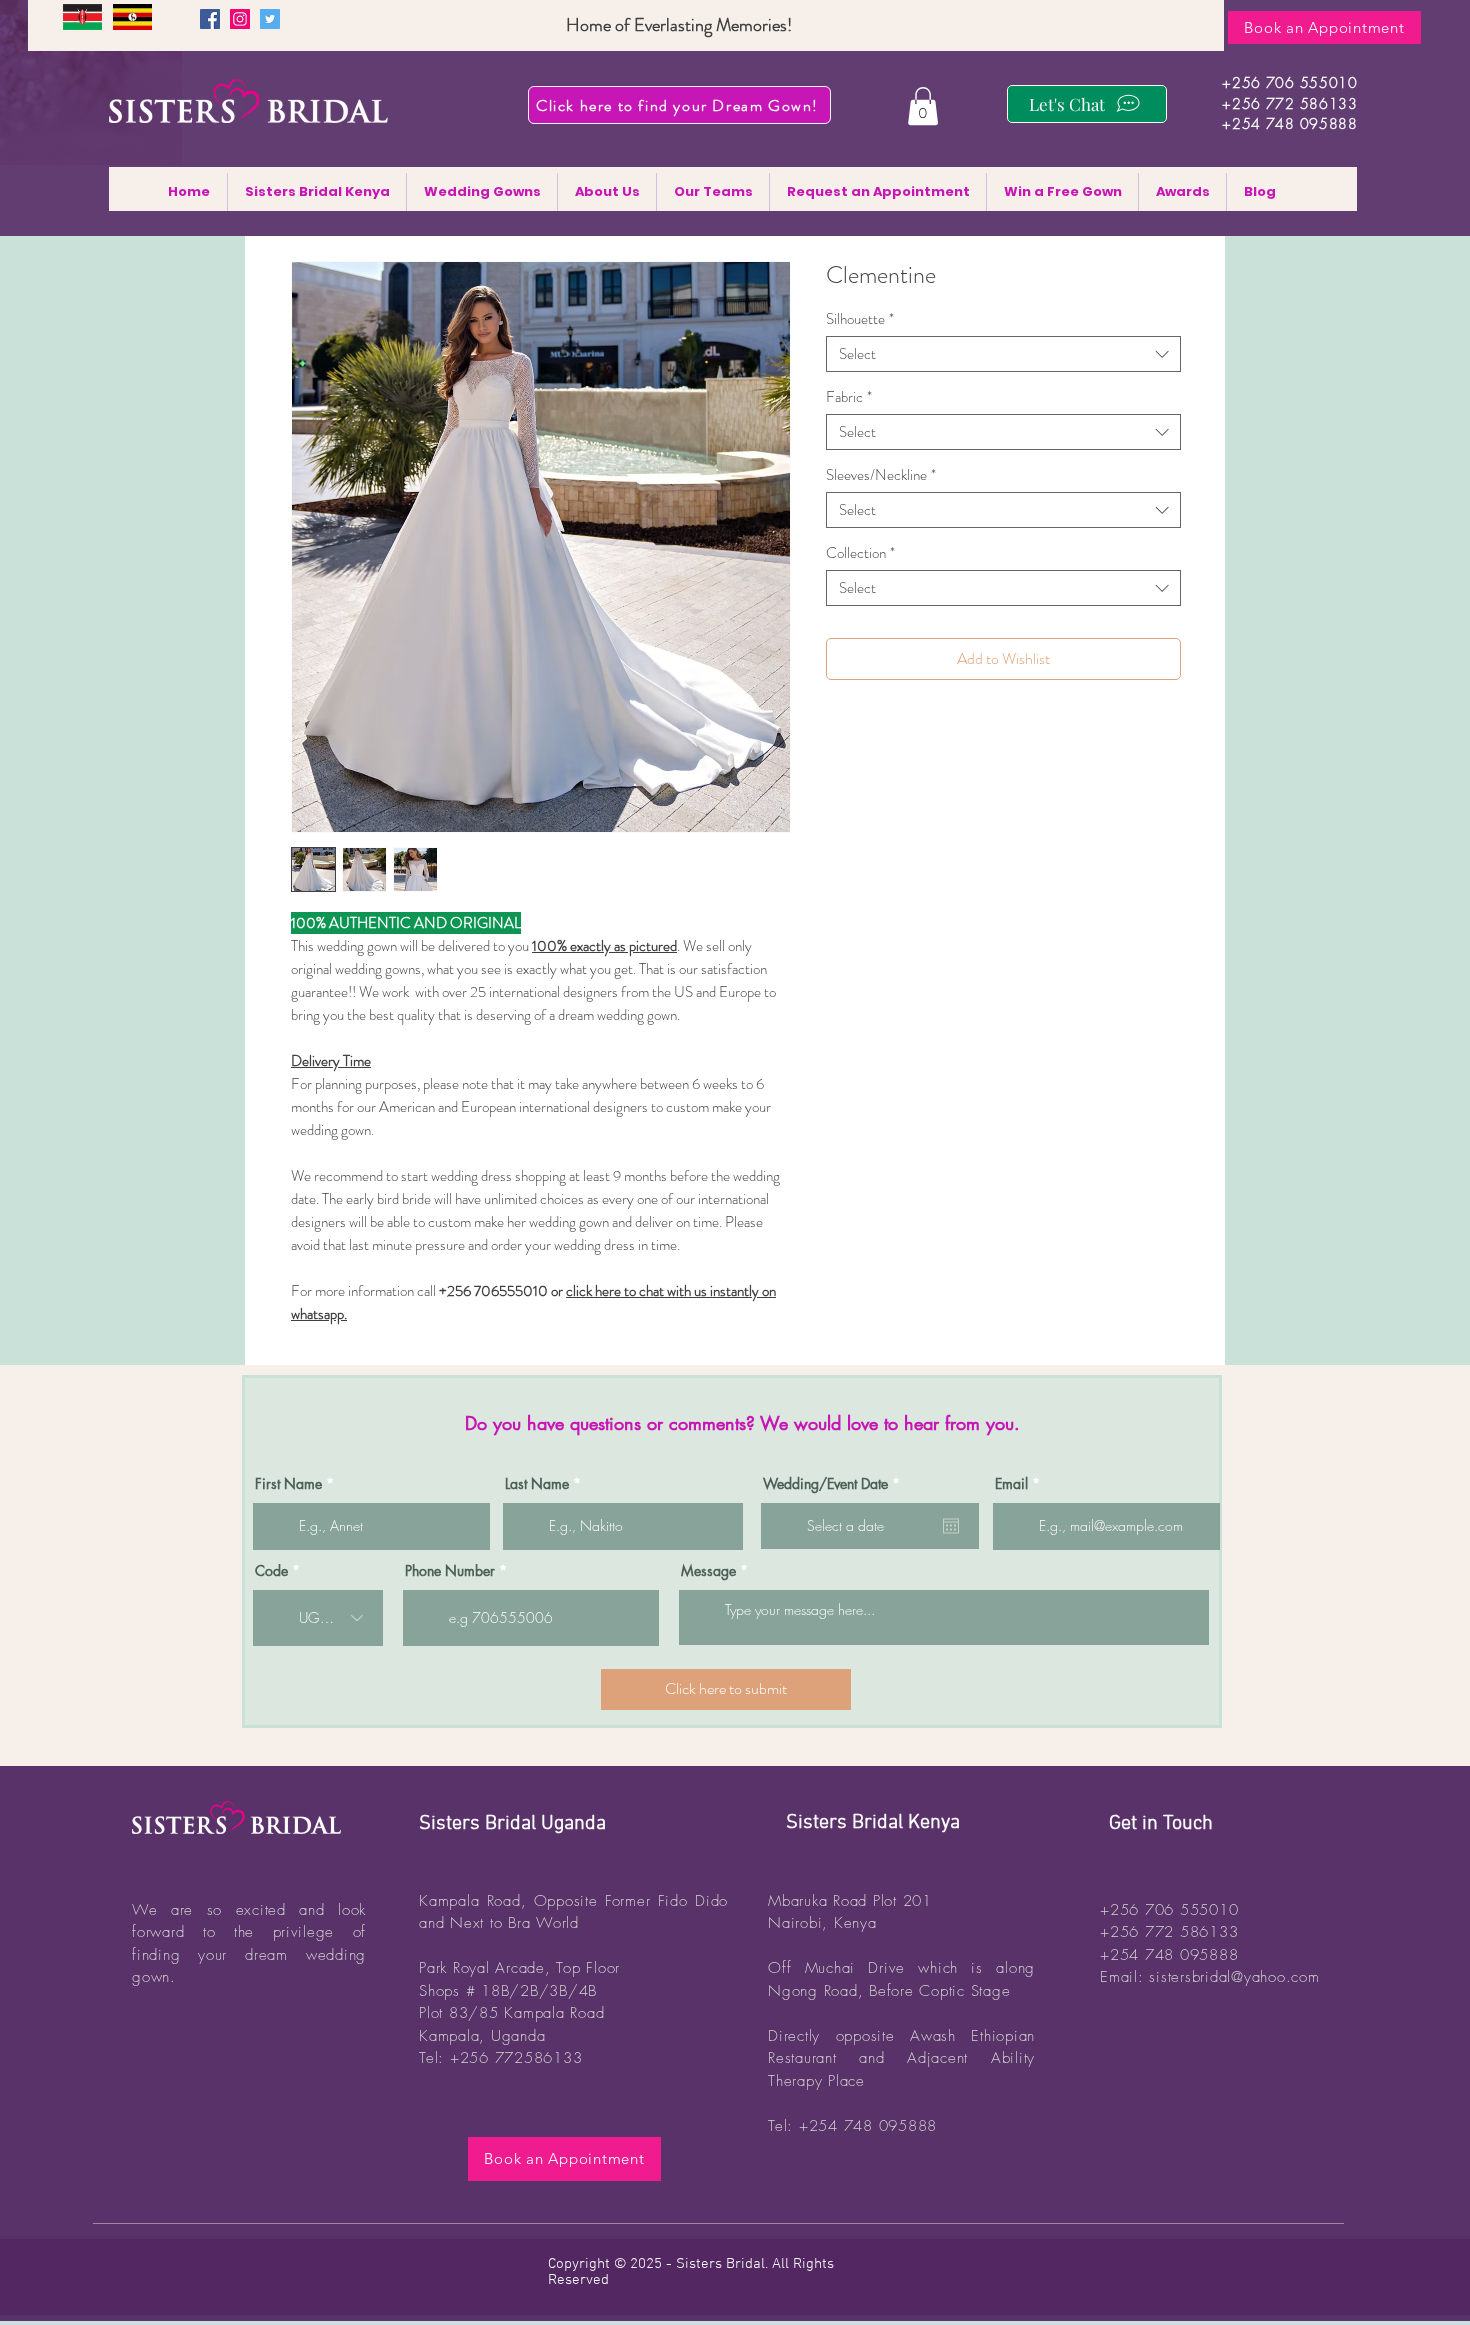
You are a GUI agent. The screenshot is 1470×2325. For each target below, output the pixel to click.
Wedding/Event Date (835, 1484)
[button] (923, 106)
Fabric (849, 397)
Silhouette (860, 319)
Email (1011, 1484)
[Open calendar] (951, 1526)
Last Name (537, 1484)
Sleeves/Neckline (881, 475)
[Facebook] (210, 19)
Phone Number (450, 1571)
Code (271, 1571)
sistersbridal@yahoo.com (1234, 1977)
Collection (860, 553)
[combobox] (1003, 354)
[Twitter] (270, 19)
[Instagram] (240, 19)
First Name (288, 1484)
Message (708, 1571)
